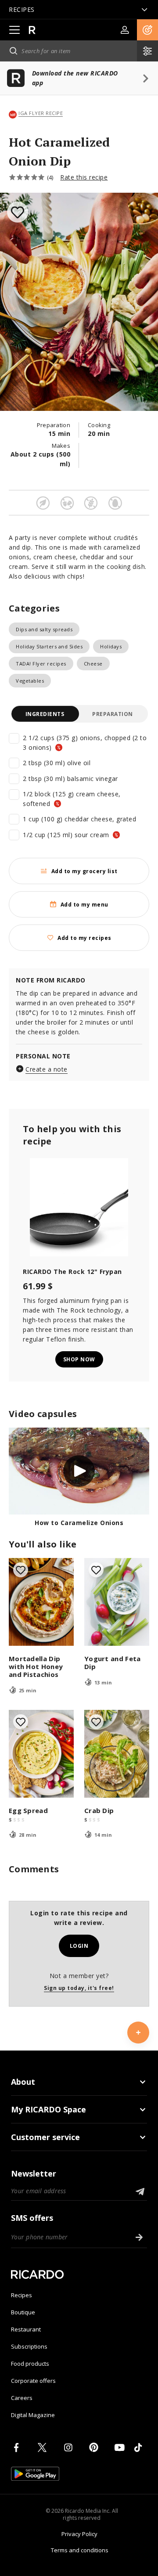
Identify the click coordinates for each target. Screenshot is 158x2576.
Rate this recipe (84, 177)
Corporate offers (33, 2381)
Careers (22, 2398)
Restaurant (26, 2329)
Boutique (23, 2312)
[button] (147, 30)
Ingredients (45, 714)
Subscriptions (29, 2346)
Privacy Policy (79, 2534)
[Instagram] (70, 2447)
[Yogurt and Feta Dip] (117, 1602)
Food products (30, 2364)
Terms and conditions (80, 2550)
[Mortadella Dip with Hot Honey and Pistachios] (41, 1602)
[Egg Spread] (41, 1754)
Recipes (22, 2295)
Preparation (113, 714)
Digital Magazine (33, 2415)
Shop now (79, 1359)
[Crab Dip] (117, 1754)
